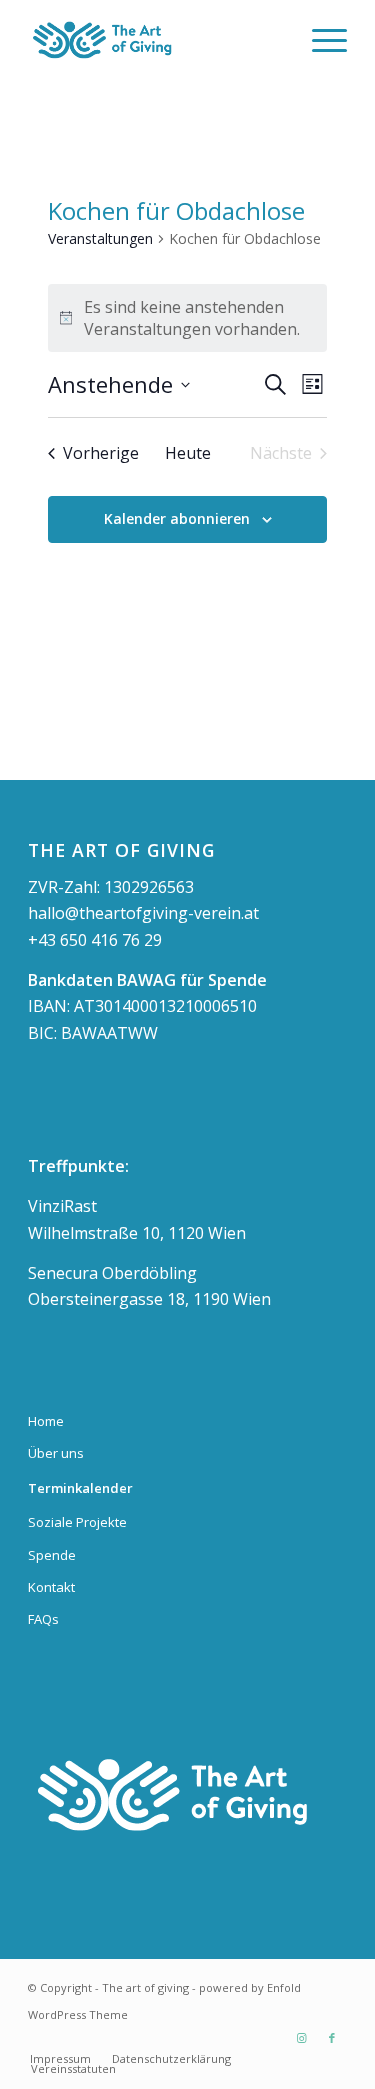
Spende (52, 1555)
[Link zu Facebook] (332, 2038)
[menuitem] (319, 40)
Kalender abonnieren (177, 518)
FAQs (43, 1619)
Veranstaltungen (100, 238)
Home (46, 1421)
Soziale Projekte (77, 1522)
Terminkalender (80, 1488)
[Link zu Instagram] (302, 2038)
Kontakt (51, 1587)
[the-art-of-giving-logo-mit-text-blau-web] (155, 40)
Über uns (56, 1453)
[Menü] (319, 40)
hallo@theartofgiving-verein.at (143, 913)
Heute (188, 453)
